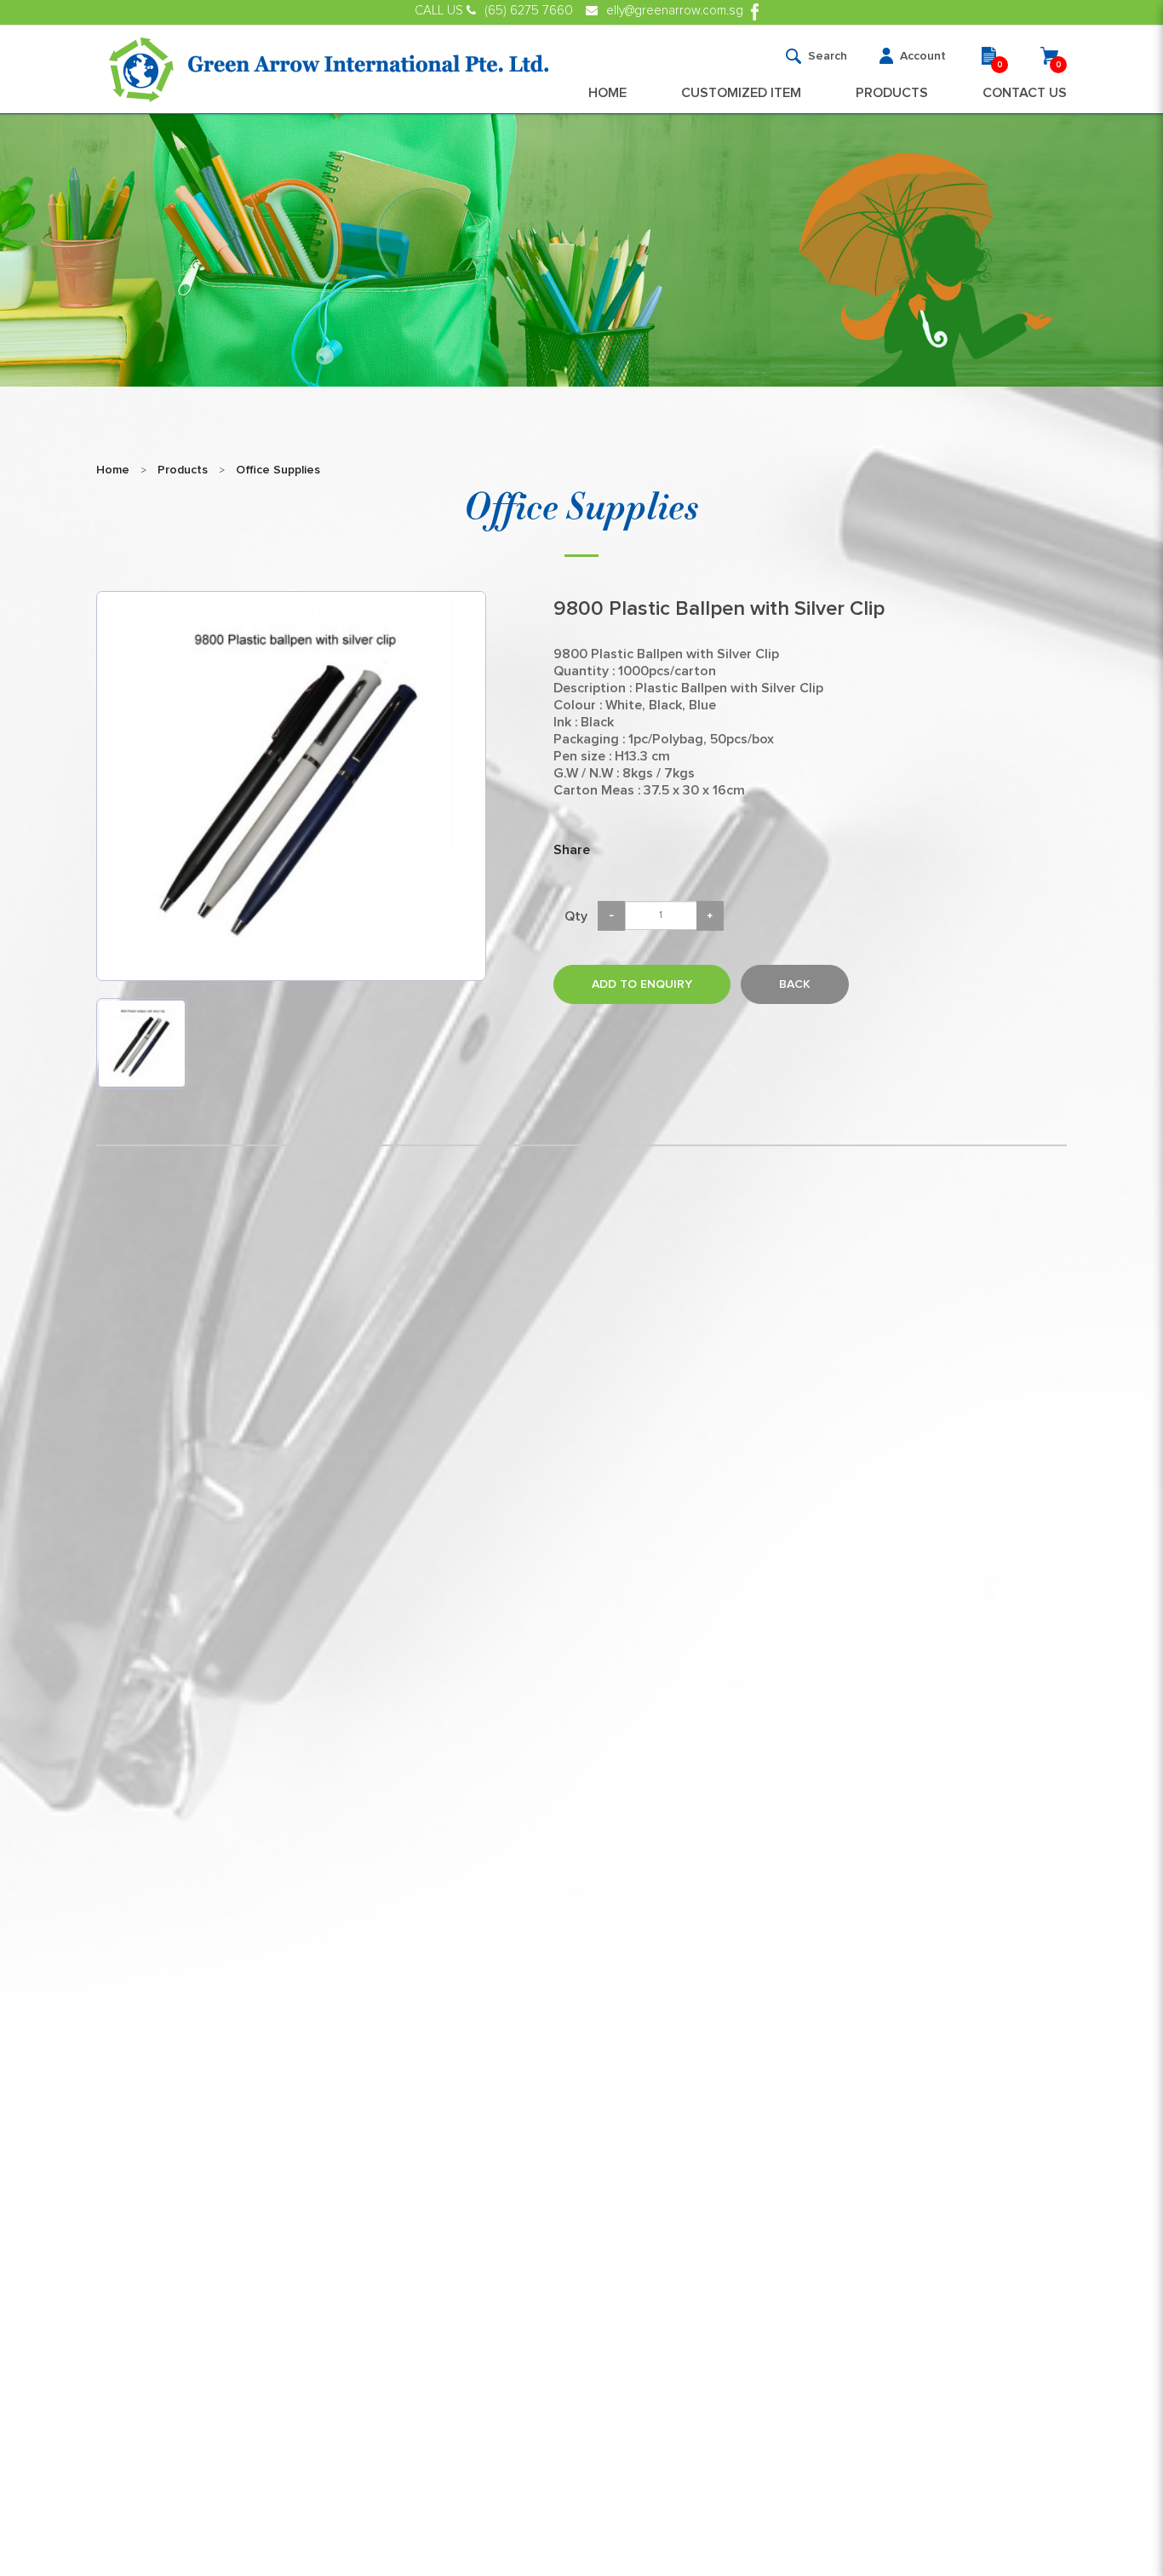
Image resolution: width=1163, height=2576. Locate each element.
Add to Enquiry (642, 984)
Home (113, 470)
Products (183, 470)
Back (795, 984)
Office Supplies (278, 470)
